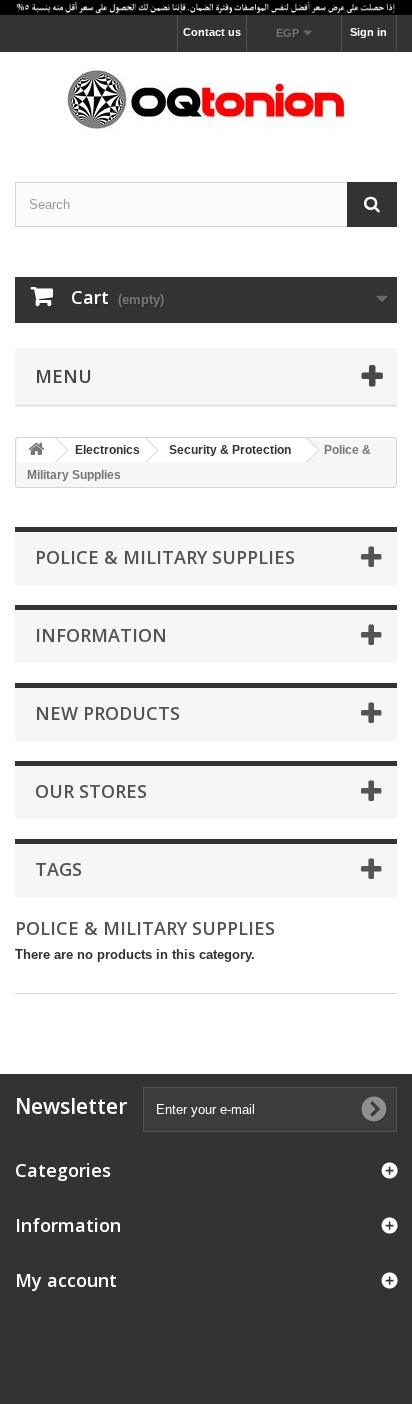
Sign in (368, 32)
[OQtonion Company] (206, 99)
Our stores (91, 791)
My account (66, 1280)
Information (101, 635)
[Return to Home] (36, 450)
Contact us (212, 32)
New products (107, 713)
